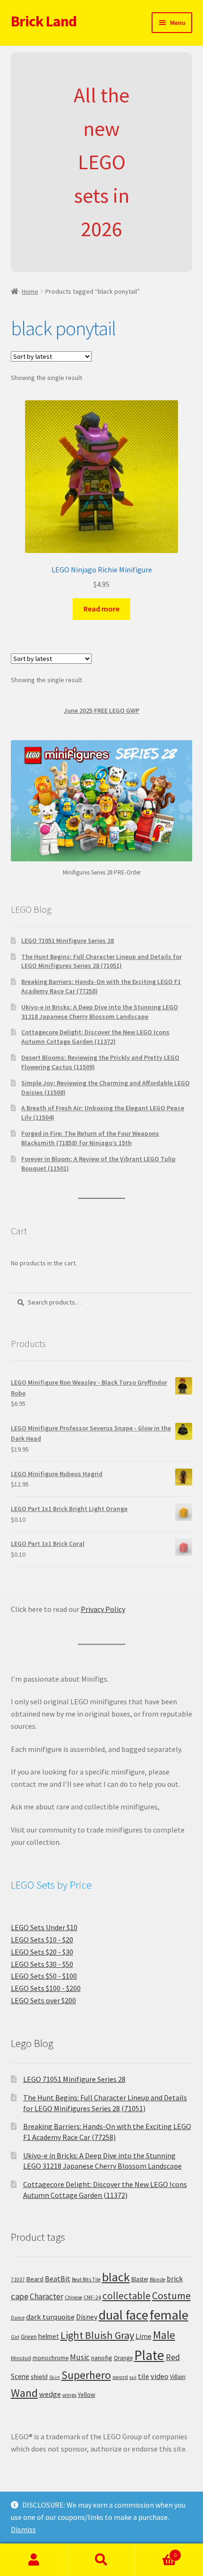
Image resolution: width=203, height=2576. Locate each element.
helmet (49, 2336)
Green (29, 2337)
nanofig (102, 2358)
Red (173, 2357)
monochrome (51, 2358)
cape (20, 2296)
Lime (144, 2336)
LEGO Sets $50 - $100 (44, 1976)
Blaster (140, 2279)
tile (144, 2376)
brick (175, 2279)
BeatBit (58, 2279)
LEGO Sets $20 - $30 (42, 1952)
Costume (171, 2296)
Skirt (55, 2377)
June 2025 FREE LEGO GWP (101, 710)
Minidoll (21, 2358)
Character (47, 2296)
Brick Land (44, 21)
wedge (50, 2394)
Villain (178, 2377)
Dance (18, 2318)
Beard (35, 2279)
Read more (101, 609)
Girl (15, 2337)
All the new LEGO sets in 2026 (101, 162)
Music (80, 2357)
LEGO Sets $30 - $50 (42, 1964)
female (169, 2315)
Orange (123, 2358)
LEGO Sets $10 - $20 (42, 1940)
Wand (24, 2393)
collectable (127, 2296)
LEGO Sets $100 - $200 (46, 1988)
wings (69, 2395)
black (116, 2277)
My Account (34, 2560)
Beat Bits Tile (86, 2279)
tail (133, 2377)
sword (120, 2377)
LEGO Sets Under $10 (44, 1927)
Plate (149, 2355)
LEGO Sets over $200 (43, 2000)
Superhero (86, 2375)
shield (39, 2377)
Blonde (157, 2279)
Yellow (87, 2395)
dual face (123, 2315)
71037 (18, 2279)
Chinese (73, 2297)
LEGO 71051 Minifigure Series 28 (68, 941)
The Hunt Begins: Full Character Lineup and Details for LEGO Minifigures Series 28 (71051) (101, 961)
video (160, 2376)
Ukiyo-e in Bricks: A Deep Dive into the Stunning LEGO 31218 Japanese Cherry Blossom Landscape (100, 1012)
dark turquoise (50, 2317)
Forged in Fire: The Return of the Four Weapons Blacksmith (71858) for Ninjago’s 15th (90, 1138)
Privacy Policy (103, 1609)
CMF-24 (92, 2297)
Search (101, 2560)
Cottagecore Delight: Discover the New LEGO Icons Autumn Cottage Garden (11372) (95, 1037)
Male (164, 2335)
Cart (156, 2552)
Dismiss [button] (23, 2529)
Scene (20, 2376)
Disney (87, 2317)
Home (30, 291)
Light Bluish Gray (97, 2335)
